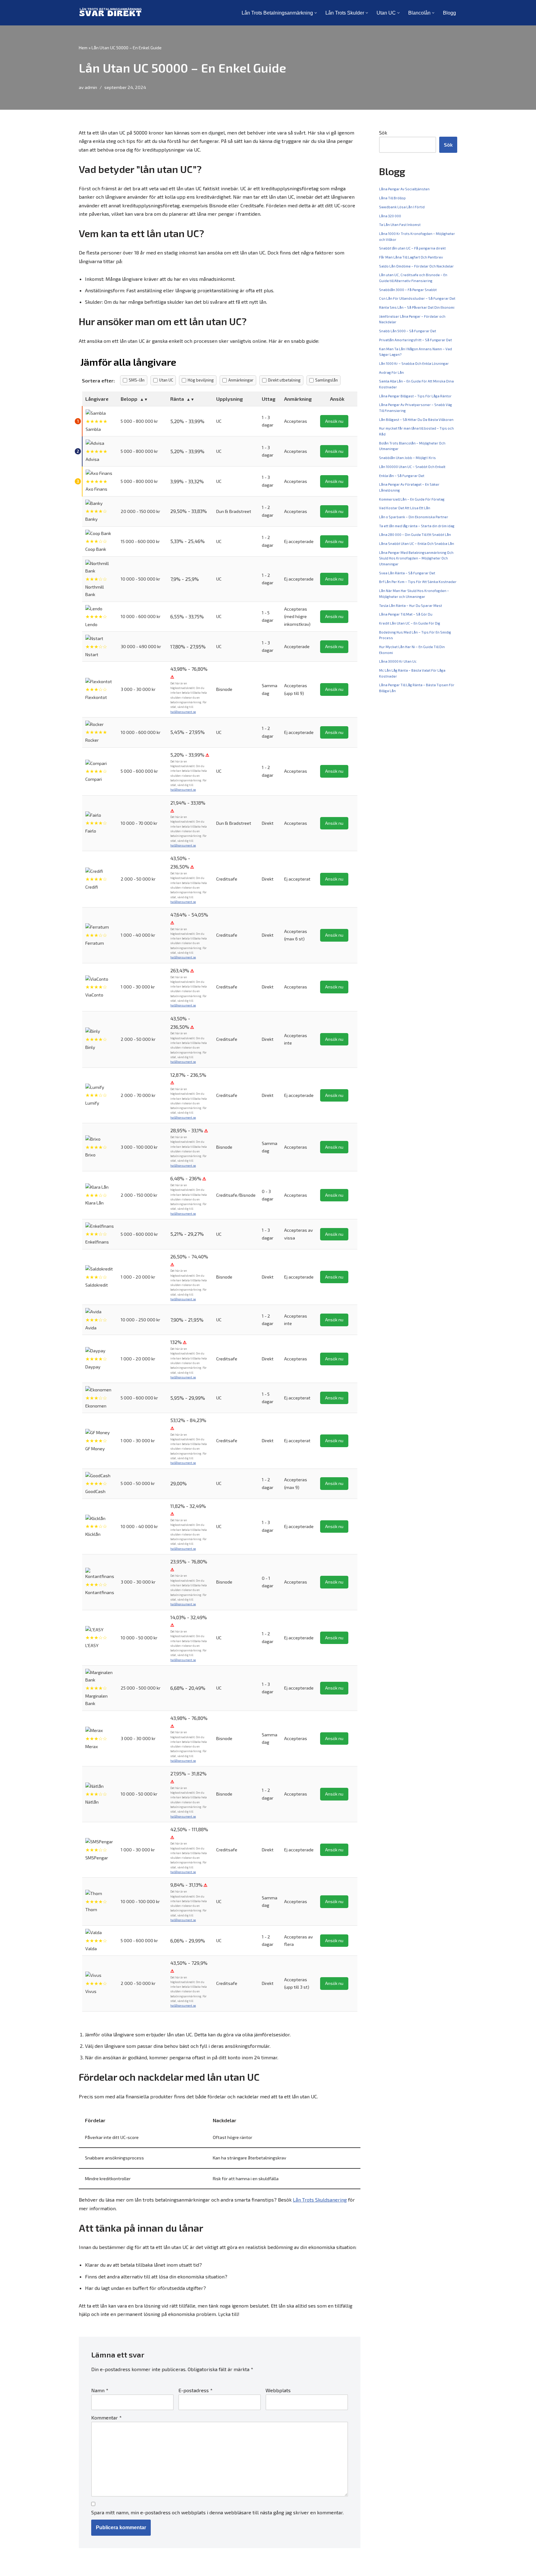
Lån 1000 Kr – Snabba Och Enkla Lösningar (414, 363)
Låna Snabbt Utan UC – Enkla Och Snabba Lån (417, 543)
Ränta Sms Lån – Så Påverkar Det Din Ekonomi (417, 307)
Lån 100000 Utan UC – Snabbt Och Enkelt (412, 467)
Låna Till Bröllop (392, 198)
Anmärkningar (241, 380)
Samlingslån (326, 380)
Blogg (449, 13)
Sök (383, 133)
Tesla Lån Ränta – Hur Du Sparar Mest (411, 605)
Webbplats (278, 2390)
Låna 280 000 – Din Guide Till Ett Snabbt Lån (415, 535)
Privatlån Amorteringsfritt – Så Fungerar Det (415, 340)
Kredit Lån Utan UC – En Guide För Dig (410, 623)
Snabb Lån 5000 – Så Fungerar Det (408, 331)
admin (91, 87)
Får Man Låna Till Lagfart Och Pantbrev (411, 257)
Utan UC (166, 380)
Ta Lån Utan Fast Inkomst (400, 225)
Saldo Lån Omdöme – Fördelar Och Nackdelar (416, 266)
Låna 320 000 (390, 216)
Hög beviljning (201, 380)
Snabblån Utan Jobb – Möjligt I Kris (407, 458)
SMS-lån (137, 380)
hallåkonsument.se (183, 712)
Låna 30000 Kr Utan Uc (398, 661)
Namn (100, 2390)
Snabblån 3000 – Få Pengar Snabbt (408, 290)
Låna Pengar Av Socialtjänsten (404, 189)
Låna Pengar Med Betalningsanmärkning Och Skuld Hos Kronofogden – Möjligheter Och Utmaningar (416, 558)
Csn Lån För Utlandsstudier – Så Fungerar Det (417, 298)
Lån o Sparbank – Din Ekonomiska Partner (414, 517)
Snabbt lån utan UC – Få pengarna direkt (412, 248)
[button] (316, 13)
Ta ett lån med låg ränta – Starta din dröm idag (417, 526)
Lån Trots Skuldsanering (320, 2200)
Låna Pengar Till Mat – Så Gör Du (406, 614)
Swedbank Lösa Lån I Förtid (402, 207)
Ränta (177, 399)
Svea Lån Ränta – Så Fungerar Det (407, 573)
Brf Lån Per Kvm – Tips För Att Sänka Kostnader (418, 582)
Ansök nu (334, 421)
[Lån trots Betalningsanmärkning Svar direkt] (110, 13)
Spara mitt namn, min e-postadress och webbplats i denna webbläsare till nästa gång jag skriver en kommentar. (217, 2512)
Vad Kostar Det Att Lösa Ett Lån (405, 508)
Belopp (129, 399)
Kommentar (106, 2417)
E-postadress (195, 2390)
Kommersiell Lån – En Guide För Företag (412, 499)
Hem (83, 48)
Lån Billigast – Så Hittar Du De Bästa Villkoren (416, 420)
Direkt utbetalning (284, 380)
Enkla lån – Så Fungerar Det (402, 476)
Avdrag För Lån (391, 372)
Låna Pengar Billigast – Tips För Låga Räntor (415, 396)
